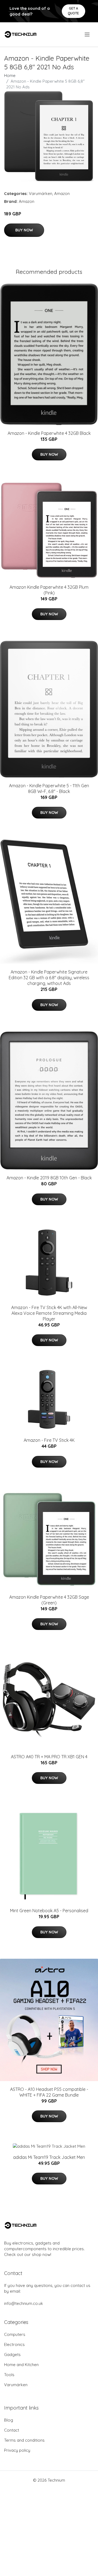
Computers (15, 2334)
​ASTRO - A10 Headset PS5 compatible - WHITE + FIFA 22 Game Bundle (49, 2092)
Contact (12, 2430)
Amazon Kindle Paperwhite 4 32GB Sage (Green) (49, 1600)
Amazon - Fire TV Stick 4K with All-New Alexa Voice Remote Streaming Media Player (49, 1313)
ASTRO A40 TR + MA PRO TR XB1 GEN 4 (49, 1757)
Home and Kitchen (21, 2365)
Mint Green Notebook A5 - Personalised (49, 1911)
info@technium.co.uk (24, 2303)
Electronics (14, 2344)
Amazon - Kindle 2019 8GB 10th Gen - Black (49, 1178)
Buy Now (24, 230)
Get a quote (73, 11)
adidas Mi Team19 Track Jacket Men (49, 2157)
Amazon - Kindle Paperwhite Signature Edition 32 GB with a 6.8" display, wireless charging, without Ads (49, 978)
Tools (9, 2375)
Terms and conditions (24, 2440)
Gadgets (12, 2355)
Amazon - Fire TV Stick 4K (49, 1440)
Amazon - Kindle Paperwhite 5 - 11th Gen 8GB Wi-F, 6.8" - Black (49, 788)
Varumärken (41, 193)
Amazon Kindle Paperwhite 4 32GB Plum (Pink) (49, 590)
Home (10, 75)
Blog (9, 2420)
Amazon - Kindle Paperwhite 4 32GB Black (49, 433)
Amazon (62, 193)
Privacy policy (17, 2450)
